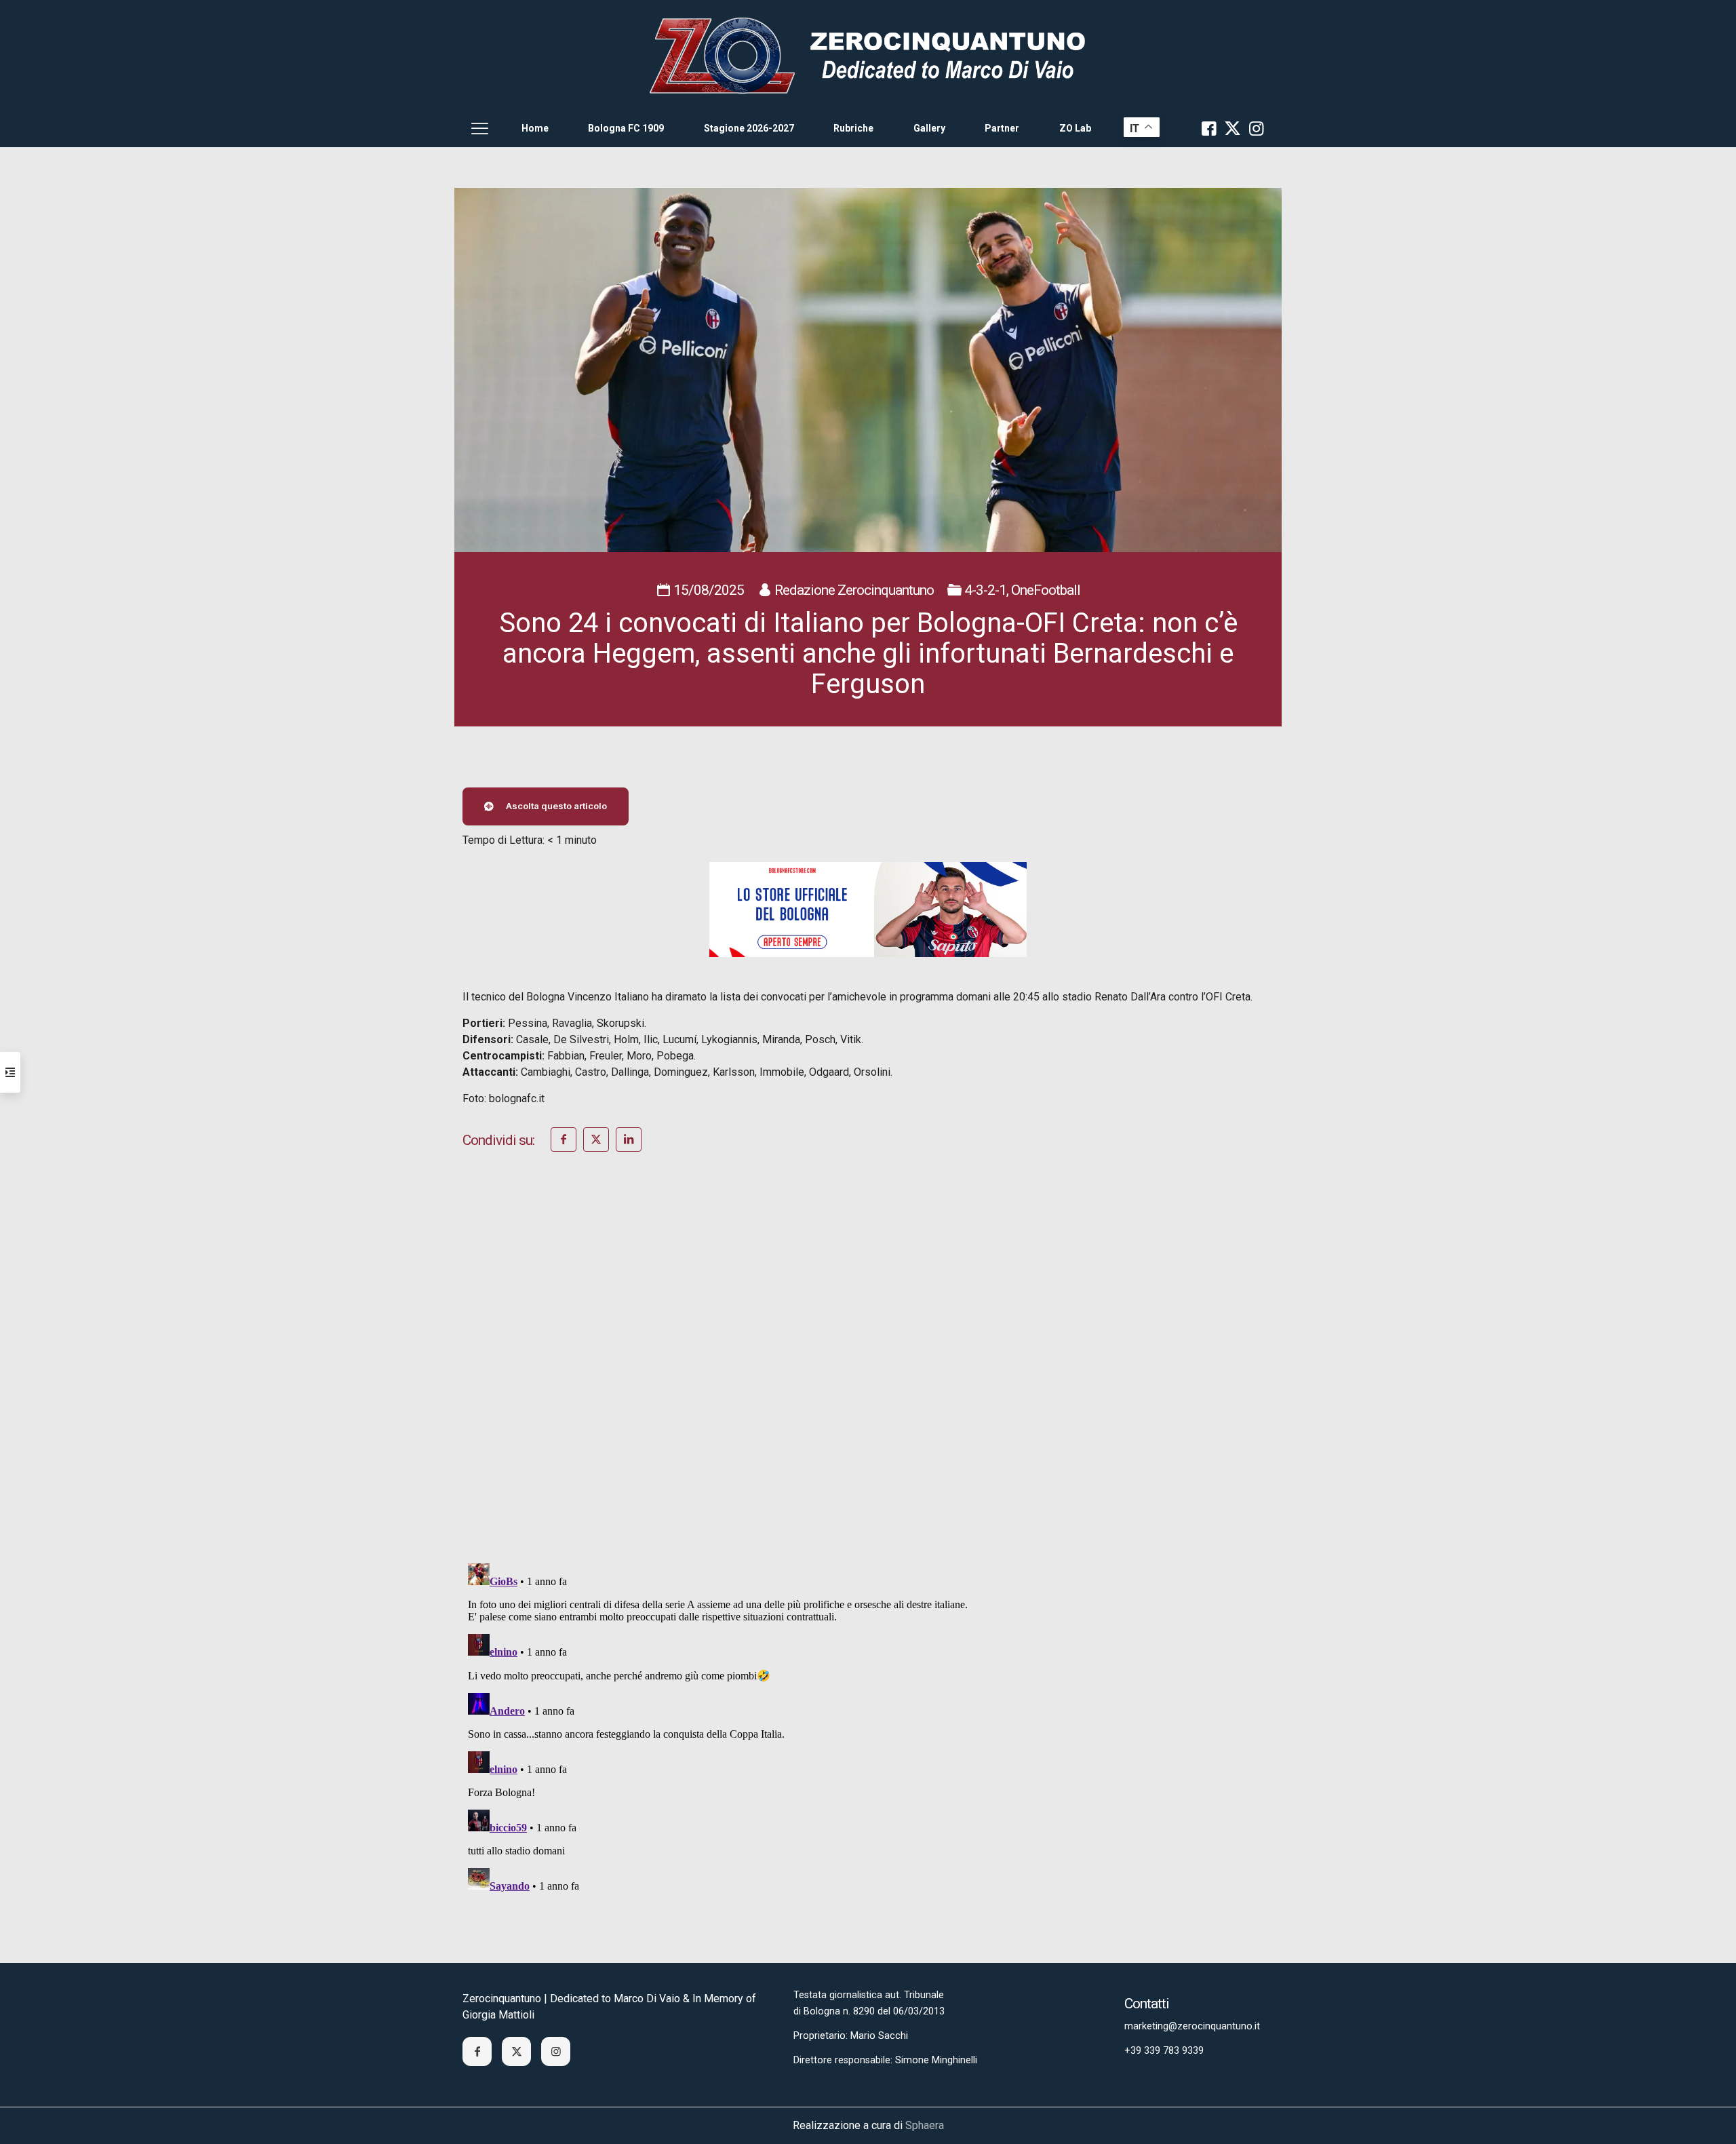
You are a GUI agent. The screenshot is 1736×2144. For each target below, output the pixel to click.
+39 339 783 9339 (1164, 2051)
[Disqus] (868, 1376)
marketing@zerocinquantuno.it (1192, 2026)
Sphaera (925, 2125)
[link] (868, 55)
